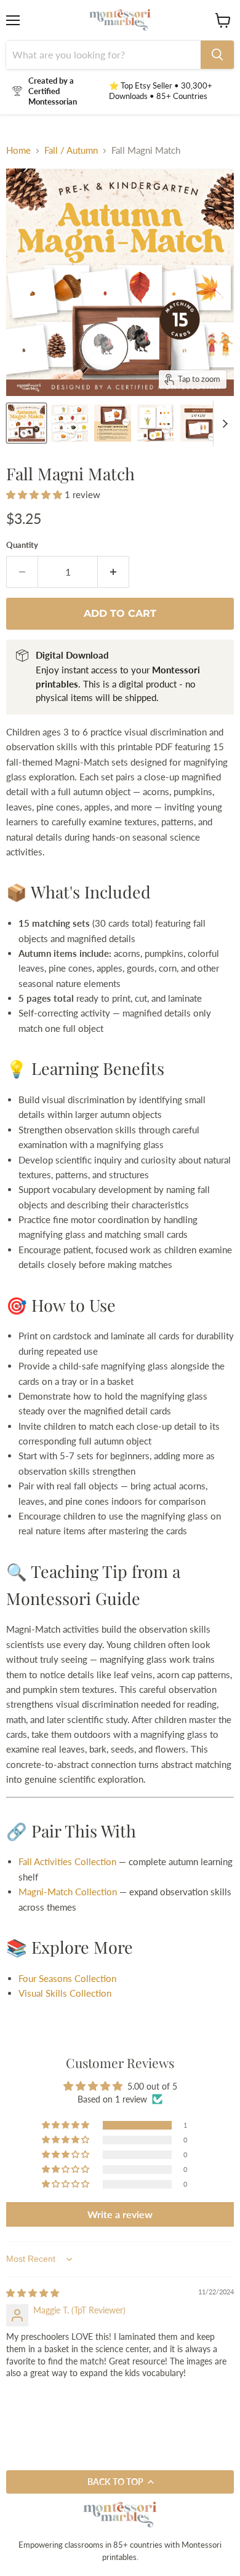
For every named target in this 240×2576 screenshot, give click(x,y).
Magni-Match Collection (68, 1892)
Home (18, 150)
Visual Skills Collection (65, 1993)
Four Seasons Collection (67, 1978)
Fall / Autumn (71, 150)
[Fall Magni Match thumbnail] (70, 423)
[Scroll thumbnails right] (223, 424)
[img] (33, 2293)
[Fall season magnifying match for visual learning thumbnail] (26, 423)
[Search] (217, 55)
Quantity (22, 545)
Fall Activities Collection (67, 1861)
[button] (35, 494)
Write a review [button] (120, 2214)
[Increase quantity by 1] (114, 572)
